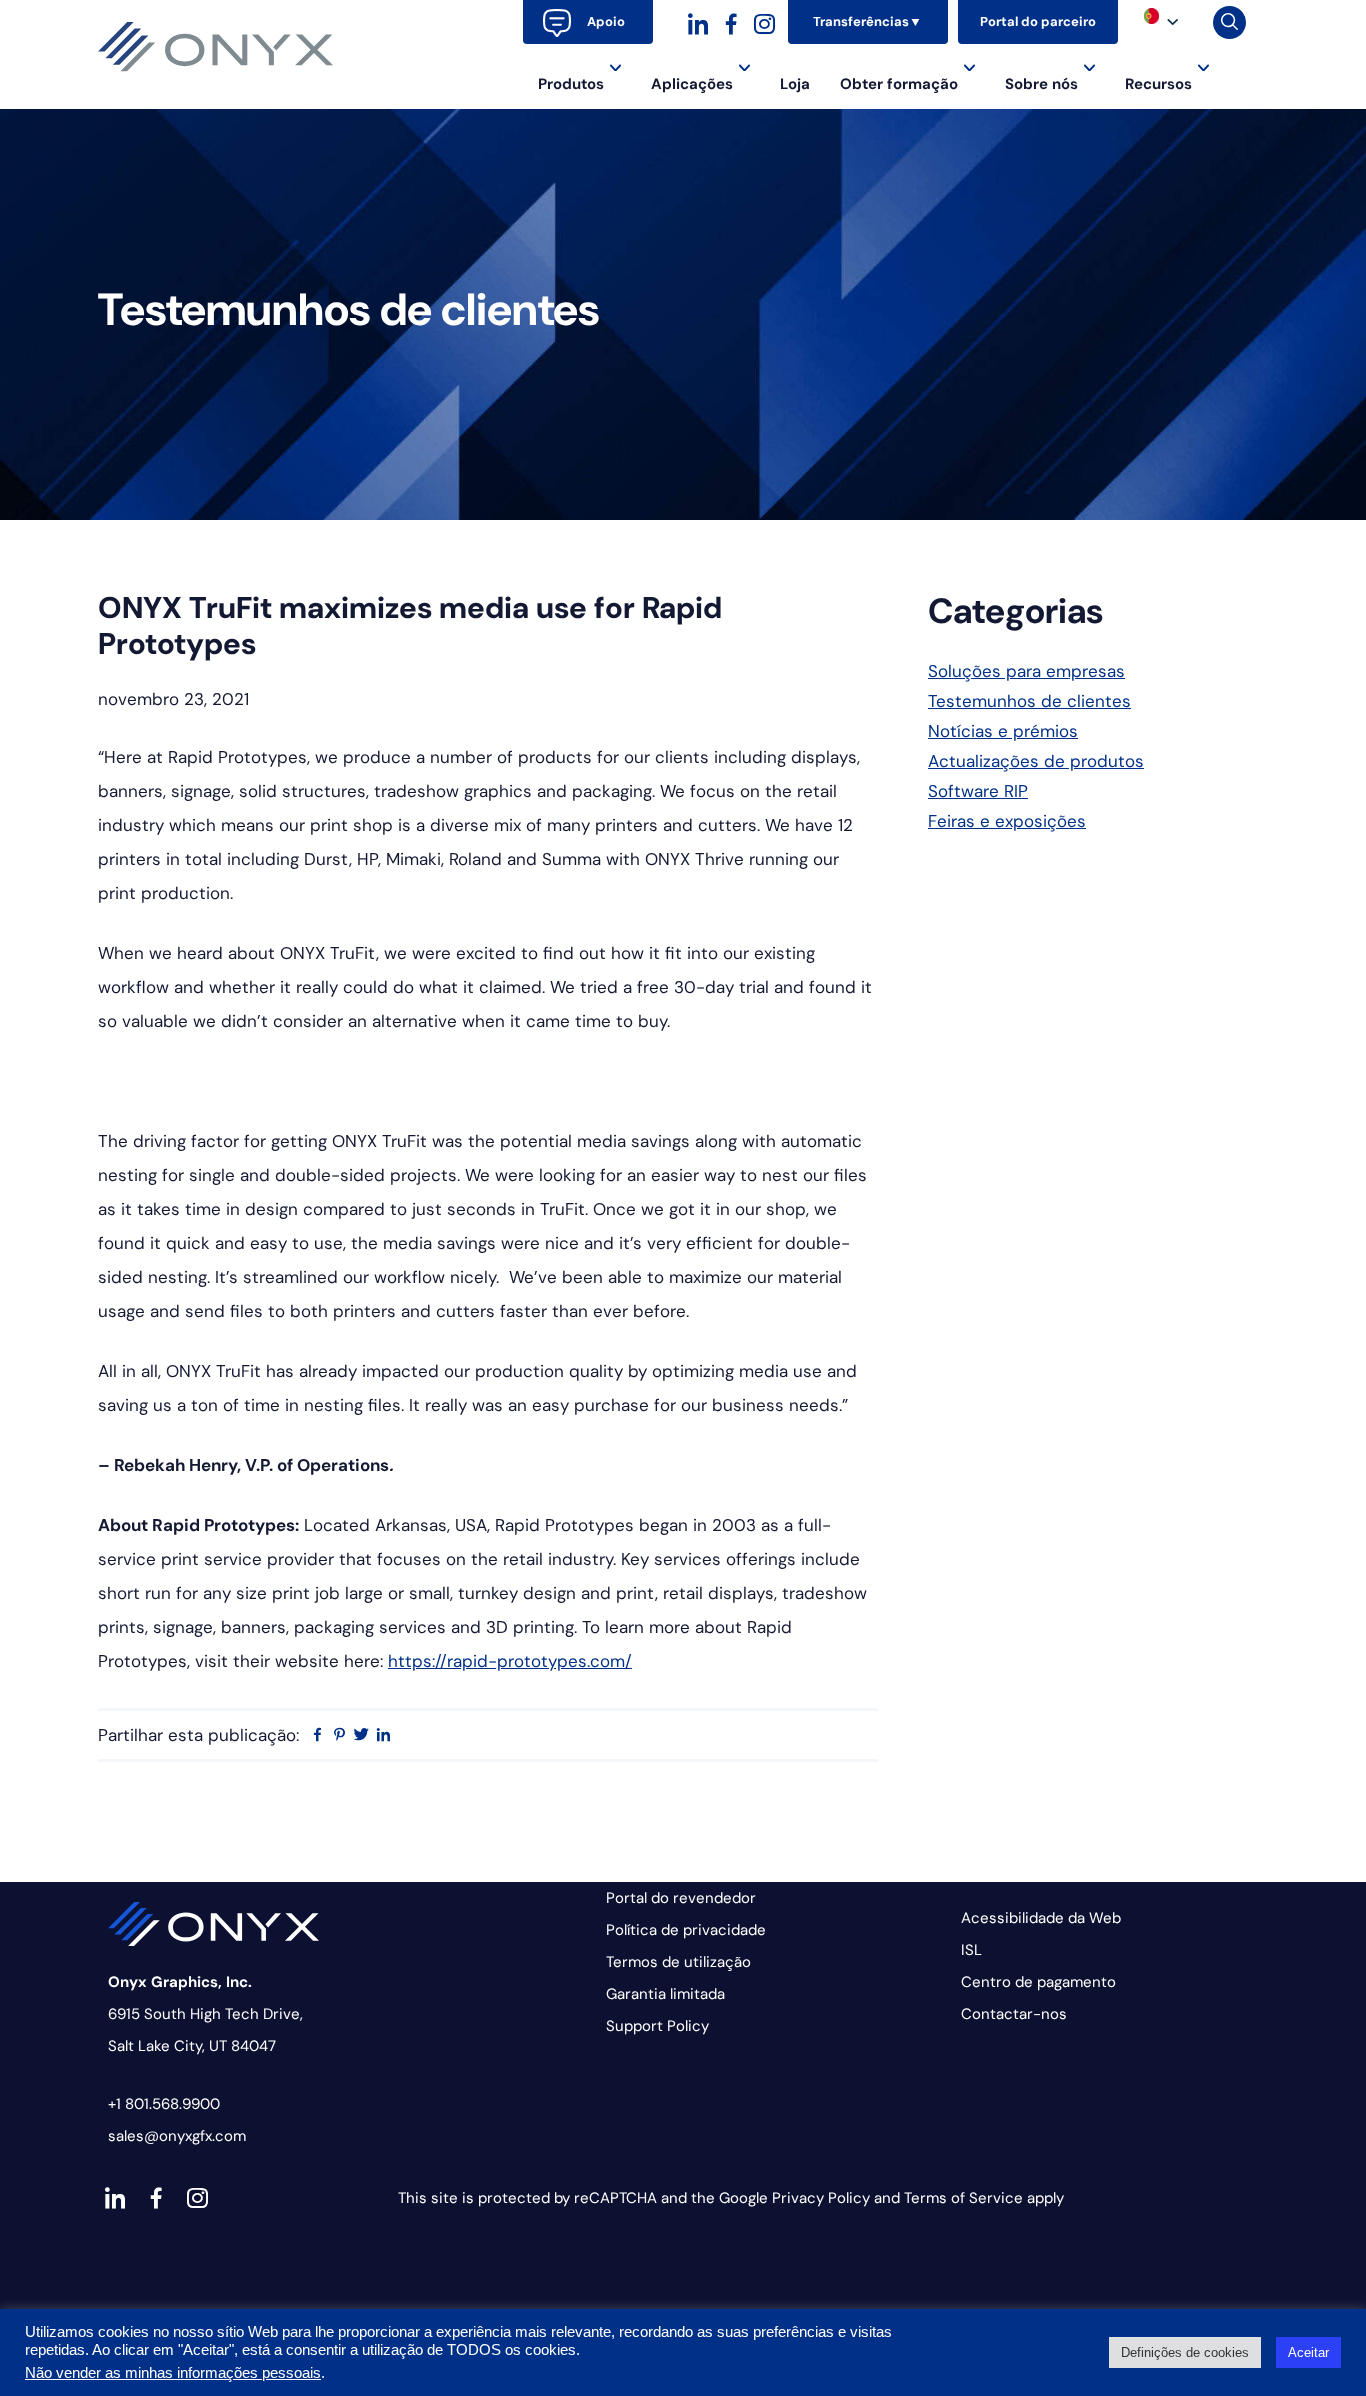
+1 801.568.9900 (164, 2104)
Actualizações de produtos (1036, 761)
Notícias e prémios (1003, 731)
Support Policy (657, 2026)
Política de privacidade (686, 1930)
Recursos (1158, 84)
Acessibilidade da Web (1041, 1918)
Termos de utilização (678, 1962)
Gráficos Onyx (216, 47)
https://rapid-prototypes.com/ (510, 1661)
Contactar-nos (1014, 2014)
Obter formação (899, 84)
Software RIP (978, 791)
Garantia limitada (665, 1994)
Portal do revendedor (681, 1898)
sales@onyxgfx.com (177, 2136)
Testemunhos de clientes (1029, 701)
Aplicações (692, 84)
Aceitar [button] (1308, 2352)
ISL (971, 1950)
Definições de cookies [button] (1185, 2352)
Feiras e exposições (1007, 821)
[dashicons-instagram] (764, 21)
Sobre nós (1041, 84)
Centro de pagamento (1038, 1982)
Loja (795, 84)
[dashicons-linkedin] (698, 21)
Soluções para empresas (1026, 671)
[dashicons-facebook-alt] (731, 21)
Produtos (571, 84)
